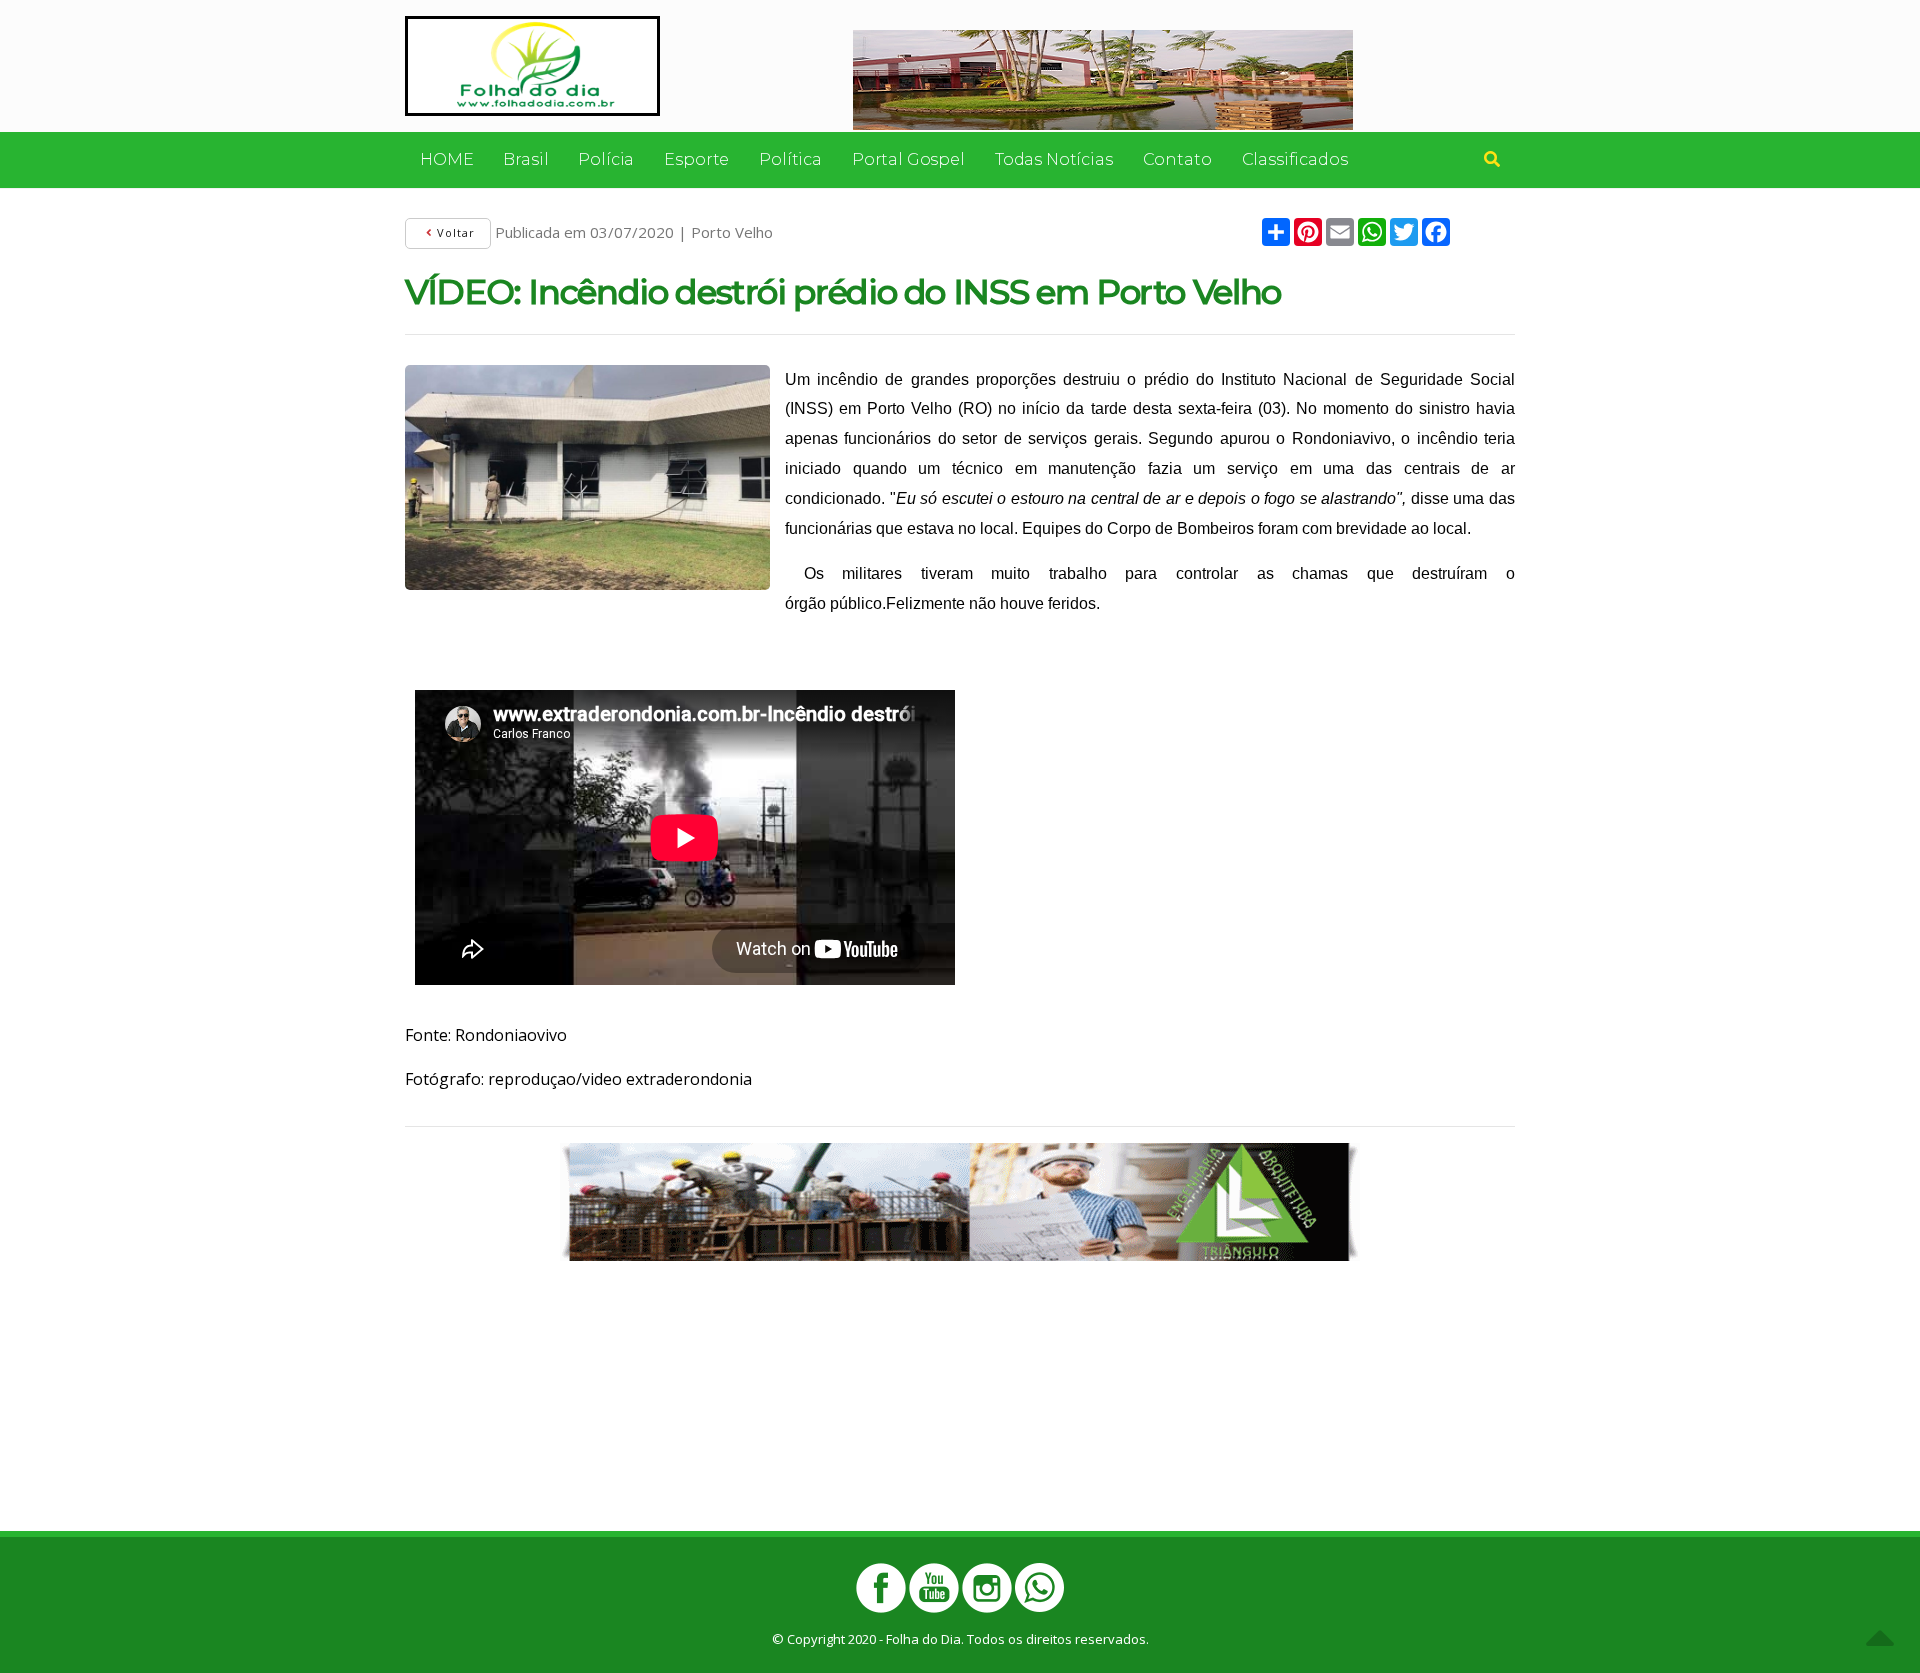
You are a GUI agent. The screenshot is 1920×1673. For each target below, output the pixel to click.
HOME (446, 159)
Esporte (696, 159)
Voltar (454, 232)
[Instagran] (987, 1588)
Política (790, 159)
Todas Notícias (1054, 159)
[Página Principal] (532, 64)
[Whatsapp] (1039, 1587)
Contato (1177, 159)
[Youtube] (934, 1588)
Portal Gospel (908, 159)
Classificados (1295, 159)
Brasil (525, 159)
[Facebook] (881, 1588)
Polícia (606, 159)
